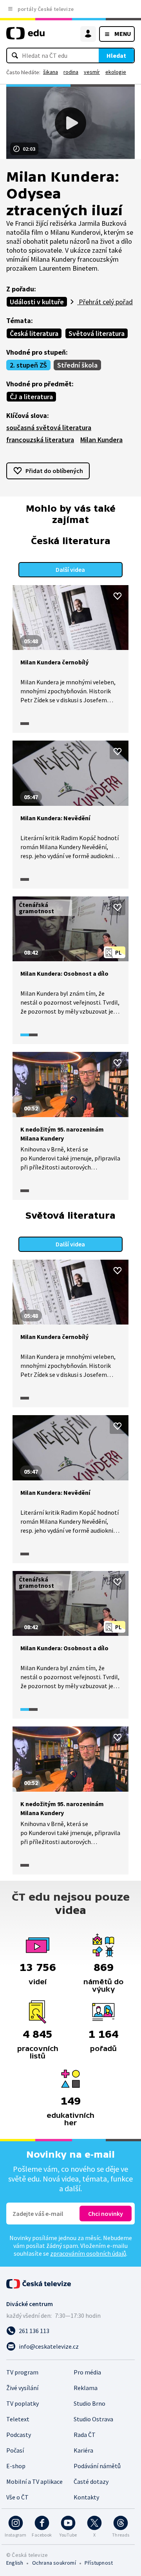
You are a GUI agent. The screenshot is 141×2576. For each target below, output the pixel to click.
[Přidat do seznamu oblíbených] (117, 596)
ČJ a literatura (31, 397)
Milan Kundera (101, 440)
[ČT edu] (25, 37)
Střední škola (77, 365)
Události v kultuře (37, 302)
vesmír (92, 72)
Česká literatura (34, 333)
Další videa (70, 569)
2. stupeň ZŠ (28, 365)
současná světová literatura (49, 428)
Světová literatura (97, 333)
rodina (71, 72)
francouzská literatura (40, 440)
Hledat (116, 55)
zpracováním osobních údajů (88, 2253)
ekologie (116, 72)
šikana (51, 72)
